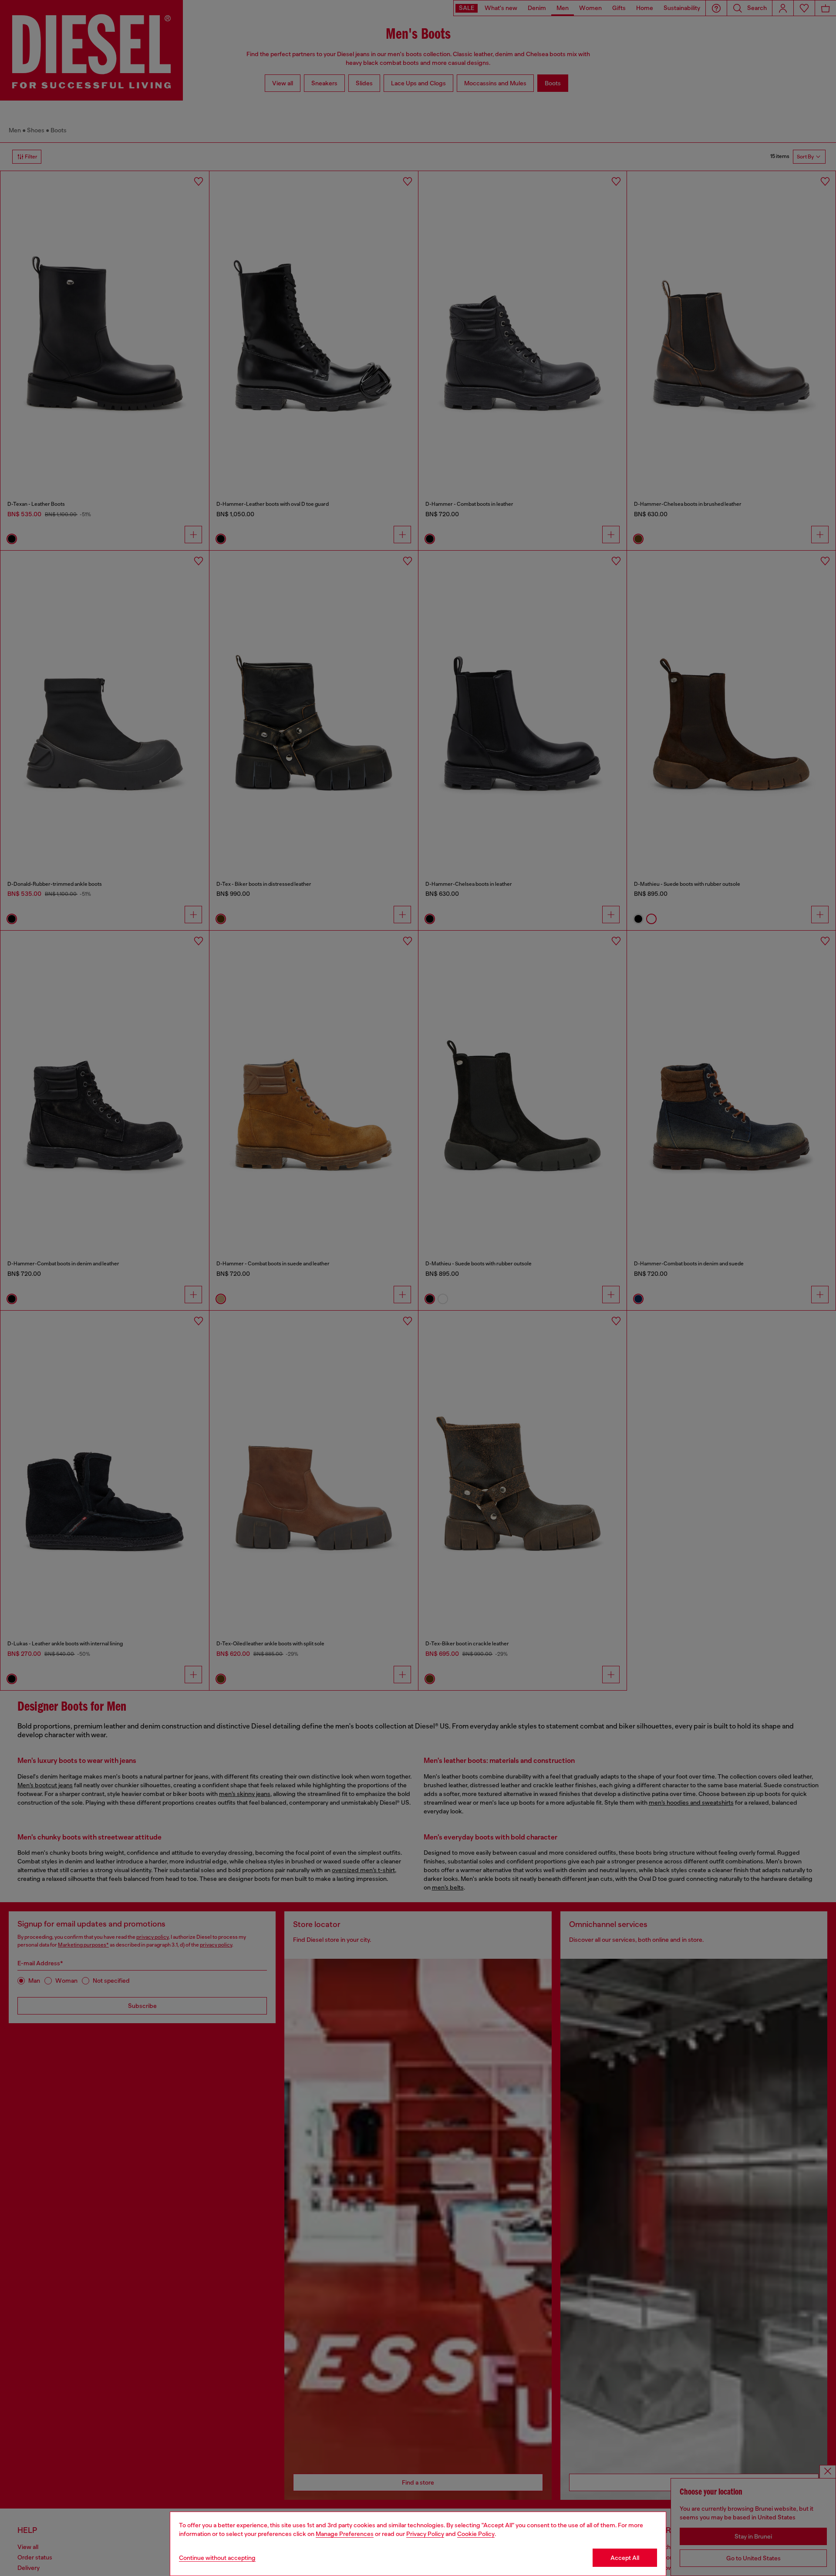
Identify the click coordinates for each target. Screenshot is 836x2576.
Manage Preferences (345, 2534)
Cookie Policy (476, 2534)
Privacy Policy (425, 2534)
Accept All (625, 2558)
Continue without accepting (217, 2558)
